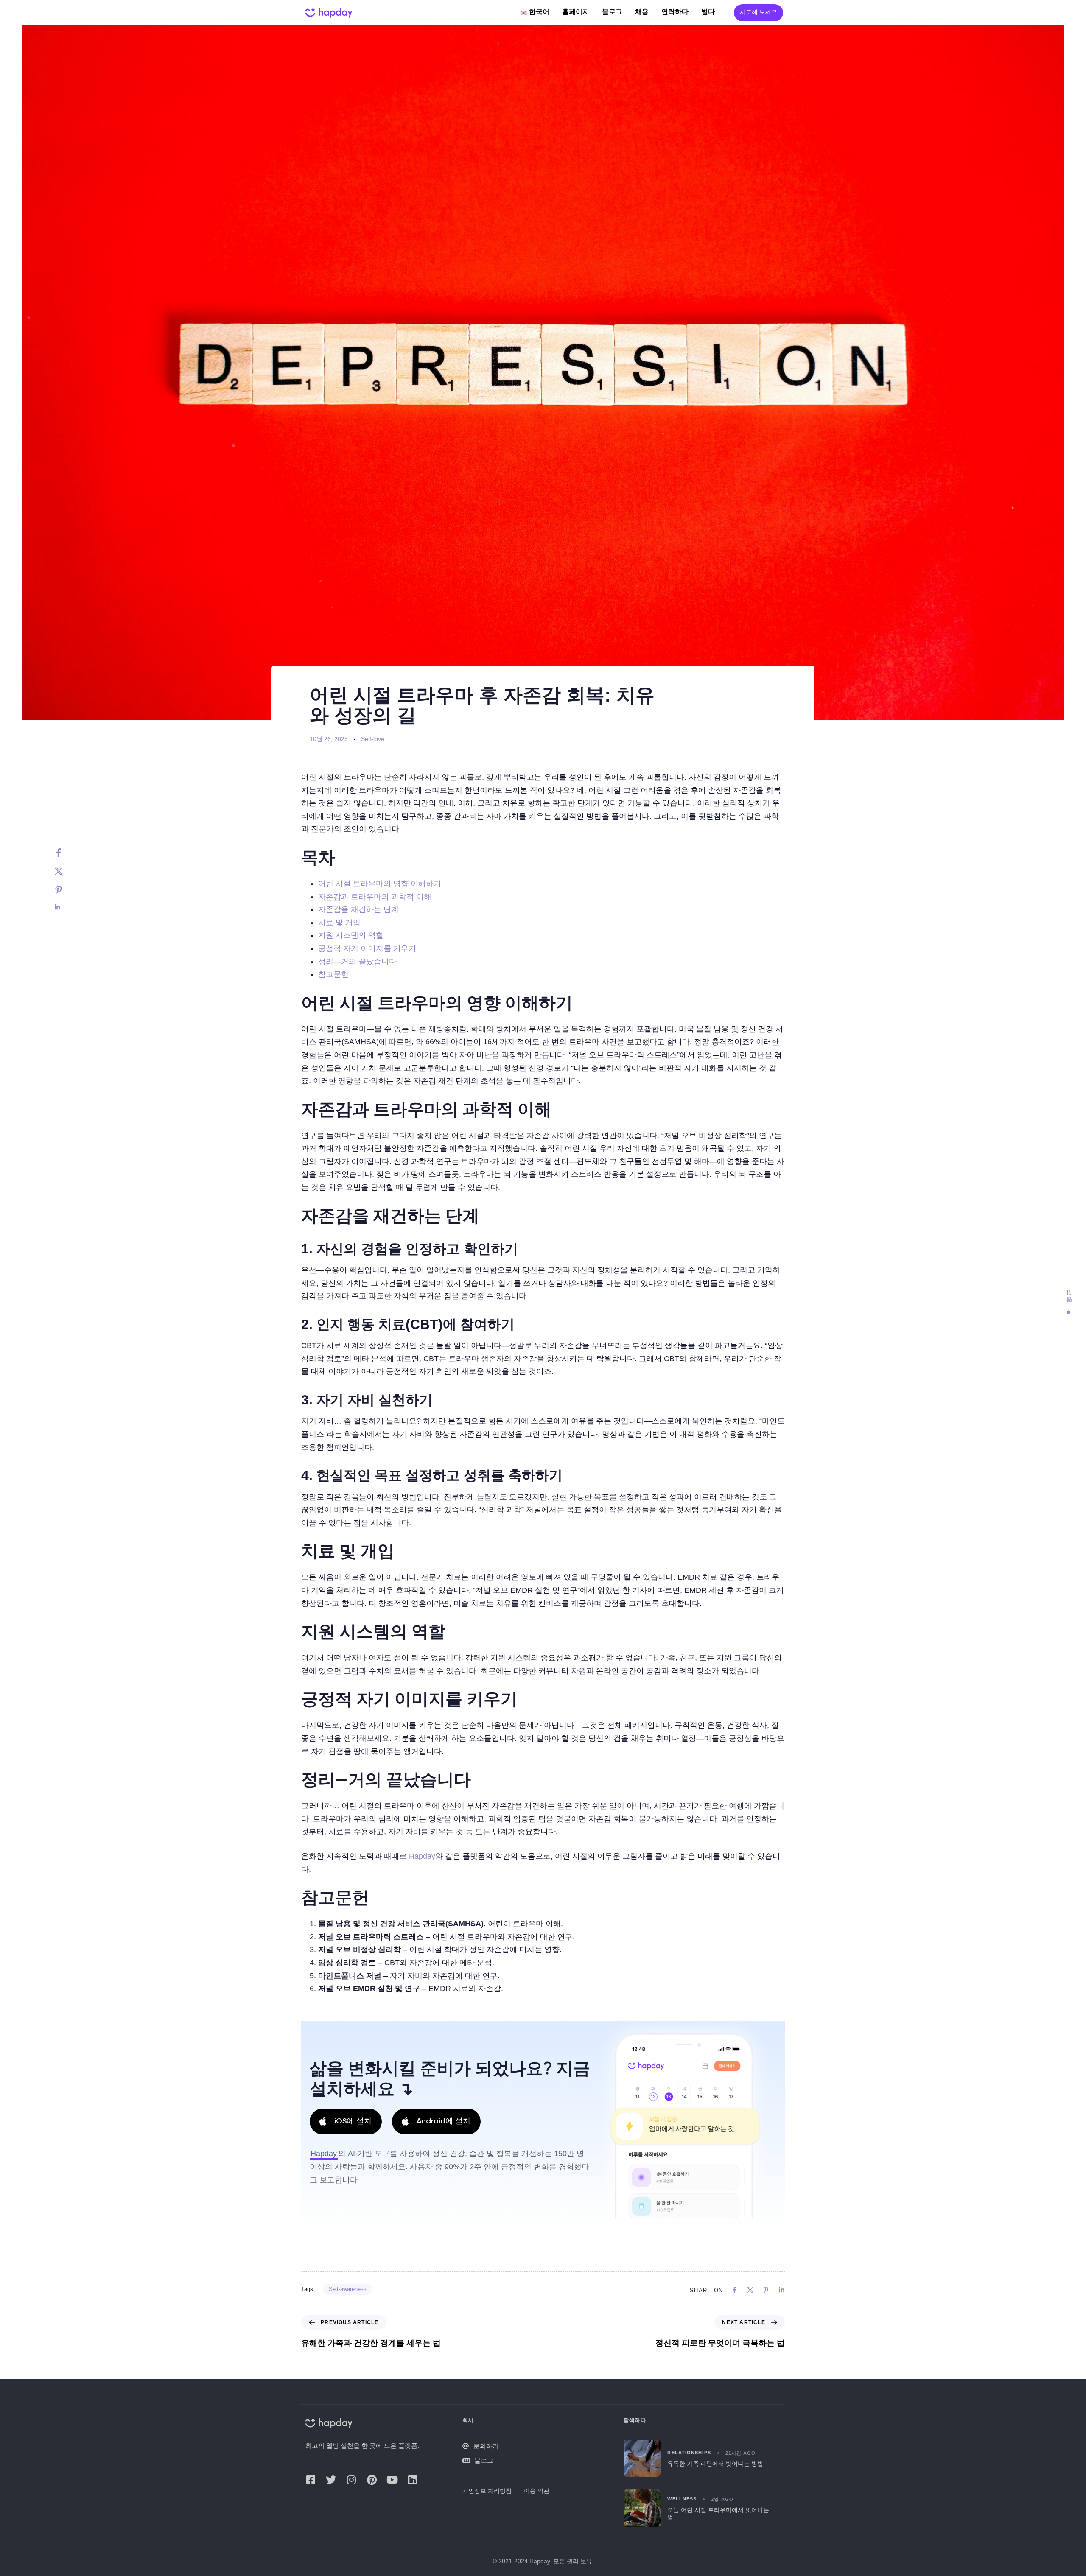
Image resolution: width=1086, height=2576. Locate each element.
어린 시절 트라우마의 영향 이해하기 (380, 884)
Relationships (689, 2453)
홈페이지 (576, 12)
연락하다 (675, 12)
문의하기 (486, 2446)
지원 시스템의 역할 (351, 935)
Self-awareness (348, 2289)
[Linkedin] (67, 907)
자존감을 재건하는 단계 (358, 909)
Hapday (422, 1856)
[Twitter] (67, 871)
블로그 (612, 12)
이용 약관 (537, 2491)
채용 (642, 12)
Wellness (682, 2499)
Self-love (373, 739)
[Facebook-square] (311, 2480)
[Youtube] (392, 2480)
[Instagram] (351, 2480)
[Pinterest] (67, 890)
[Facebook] (67, 853)
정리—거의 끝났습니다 (357, 962)
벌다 (708, 12)
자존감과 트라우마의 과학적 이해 (375, 897)
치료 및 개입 (339, 923)
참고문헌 (333, 974)
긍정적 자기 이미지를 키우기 (367, 948)
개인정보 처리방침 (487, 2491)
